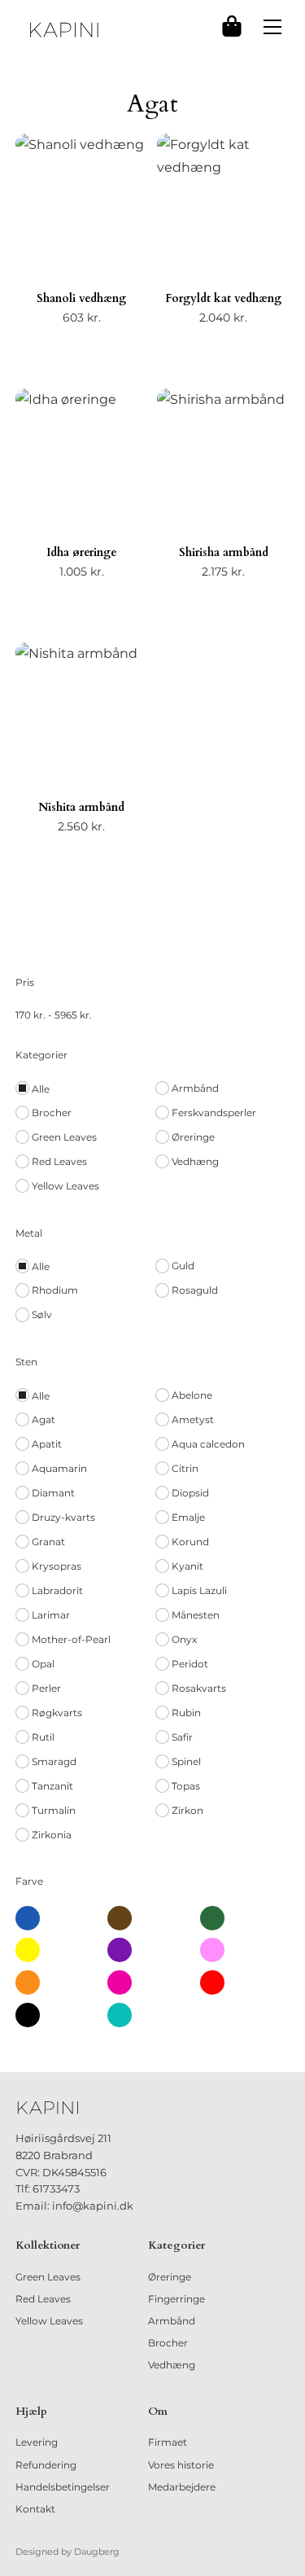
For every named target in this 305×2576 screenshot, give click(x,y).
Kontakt (35, 2509)
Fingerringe (176, 2299)
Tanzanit (52, 1786)
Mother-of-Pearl (71, 1639)
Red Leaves (59, 1161)
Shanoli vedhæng (81, 298)
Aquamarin (59, 1468)
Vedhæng (195, 1161)
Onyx (184, 1639)
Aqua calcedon (208, 1444)
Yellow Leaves (65, 1186)
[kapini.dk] (64, 30)
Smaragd (54, 1761)
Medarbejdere (182, 2487)
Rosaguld (195, 1290)
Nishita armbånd (81, 807)
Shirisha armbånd (224, 552)
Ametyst (193, 1419)
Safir (182, 1737)
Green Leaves (64, 1137)
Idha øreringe (82, 552)
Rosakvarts (199, 1688)
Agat (44, 1419)
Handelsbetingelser (63, 2487)
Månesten (196, 1615)
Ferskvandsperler (214, 1113)
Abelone (192, 1395)
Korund (190, 1542)
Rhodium (55, 1290)
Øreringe (193, 1137)
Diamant (53, 1493)
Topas (186, 1786)
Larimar (51, 1615)
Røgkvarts (57, 1713)
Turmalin (54, 1810)
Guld (183, 1266)
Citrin (185, 1468)
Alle (41, 1089)
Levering (37, 2442)
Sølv (42, 1314)
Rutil (43, 1737)
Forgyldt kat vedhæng (223, 298)
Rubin (186, 1713)
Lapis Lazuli (199, 1590)
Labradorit (57, 1590)
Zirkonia (52, 1835)
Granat (48, 1542)
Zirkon (187, 1810)
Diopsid (190, 1493)
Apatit (47, 1444)
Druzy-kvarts (63, 1517)
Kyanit (187, 1566)
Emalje (188, 1517)
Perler (46, 1688)
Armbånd (195, 1088)
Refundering (46, 2465)
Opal (43, 1664)
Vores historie (181, 2465)
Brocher (52, 1113)
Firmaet (168, 2442)
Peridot (190, 1664)
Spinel (186, 1761)
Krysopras (57, 1566)
